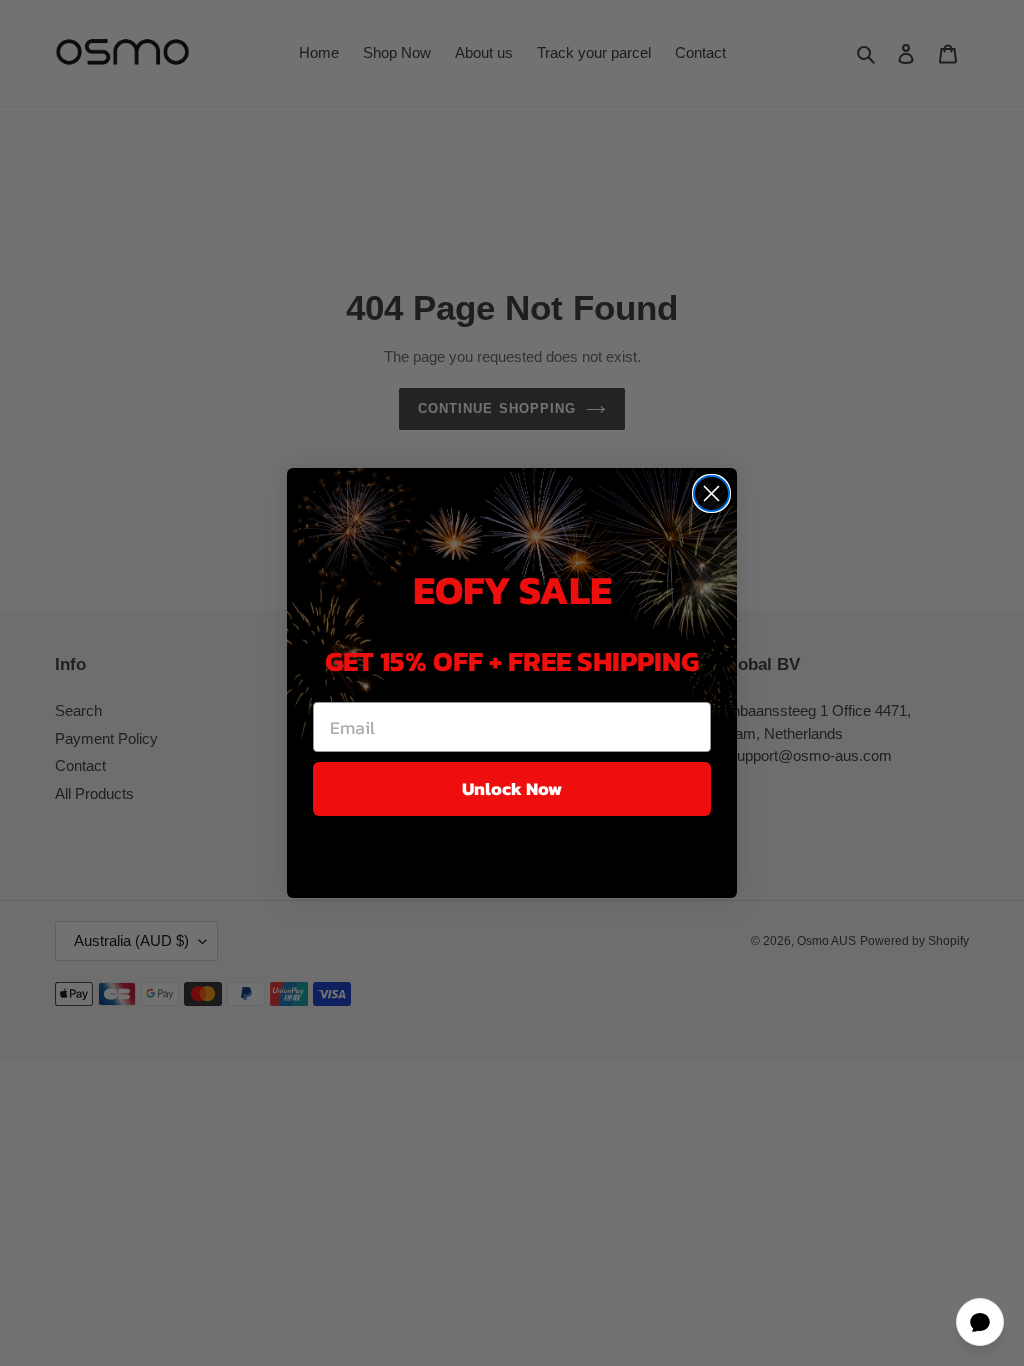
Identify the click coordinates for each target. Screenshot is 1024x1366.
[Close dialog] (711, 493)
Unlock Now (512, 788)
